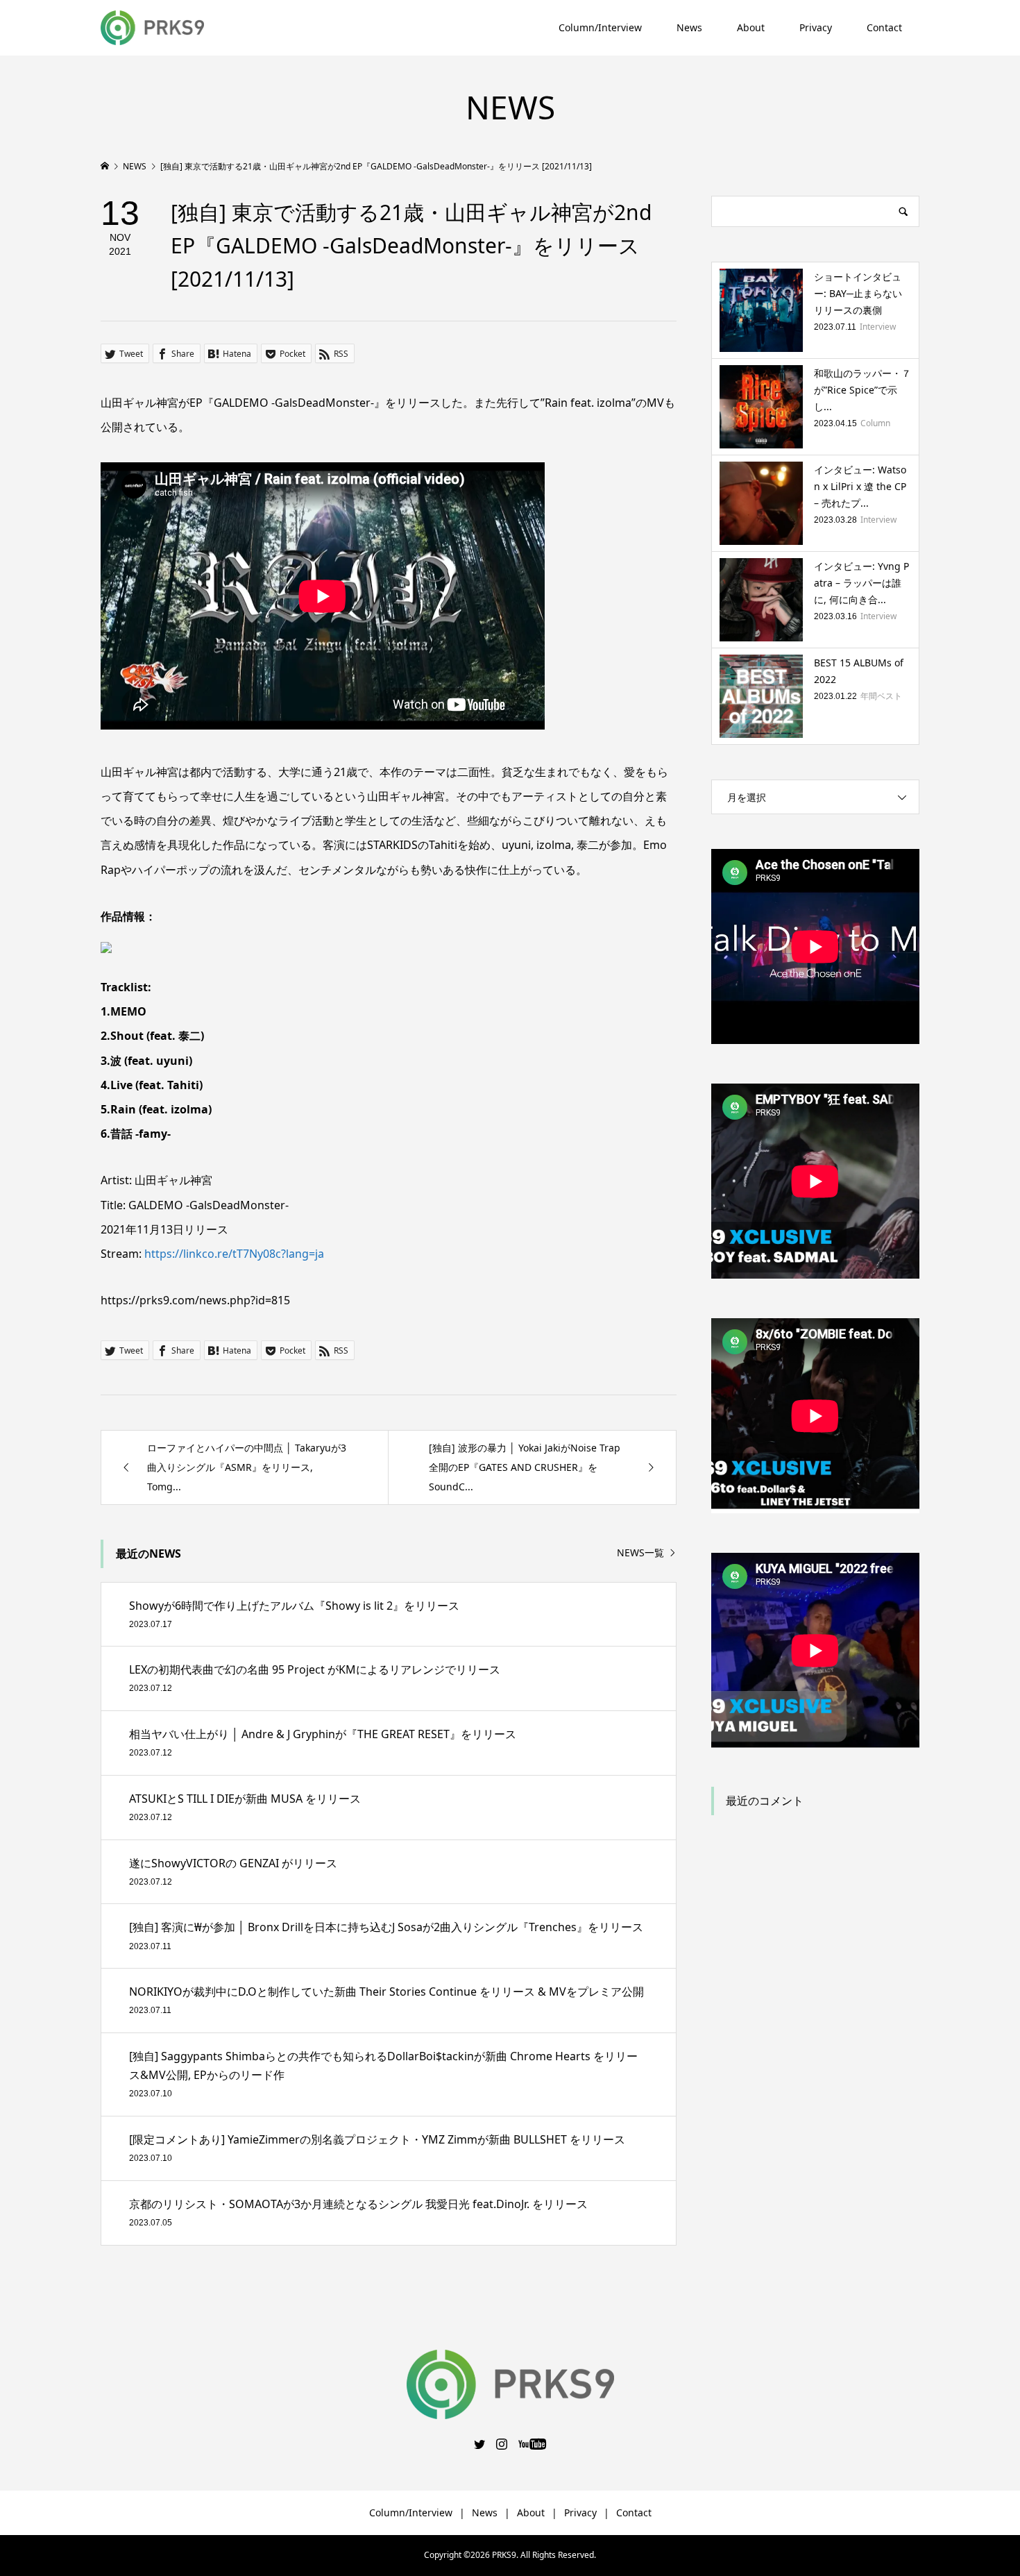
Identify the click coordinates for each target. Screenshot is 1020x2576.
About (751, 27)
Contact (884, 27)
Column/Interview (600, 27)
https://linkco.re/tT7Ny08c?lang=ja (234, 1254)
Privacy (816, 27)
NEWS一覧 (640, 1553)
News (689, 27)
